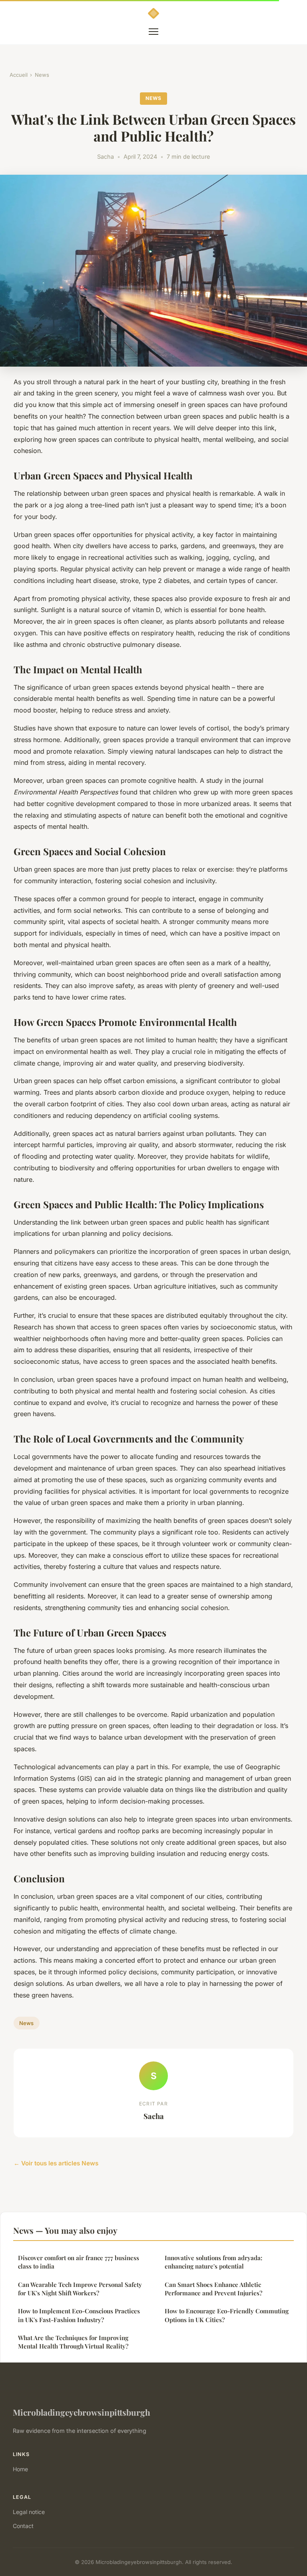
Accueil (19, 75)
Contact (23, 2526)
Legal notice (29, 2512)
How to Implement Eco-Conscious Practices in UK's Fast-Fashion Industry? (79, 2315)
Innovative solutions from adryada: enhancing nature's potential (213, 2262)
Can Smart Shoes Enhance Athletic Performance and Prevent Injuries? (213, 2289)
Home (20, 2469)
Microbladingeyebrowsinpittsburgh (82, 2412)
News (42, 75)
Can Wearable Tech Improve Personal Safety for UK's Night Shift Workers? (80, 2289)
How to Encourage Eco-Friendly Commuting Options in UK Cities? (227, 2315)
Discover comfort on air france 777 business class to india (79, 2262)
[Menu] (153, 32)
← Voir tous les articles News (56, 2163)
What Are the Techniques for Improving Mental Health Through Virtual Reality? (73, 2342)
